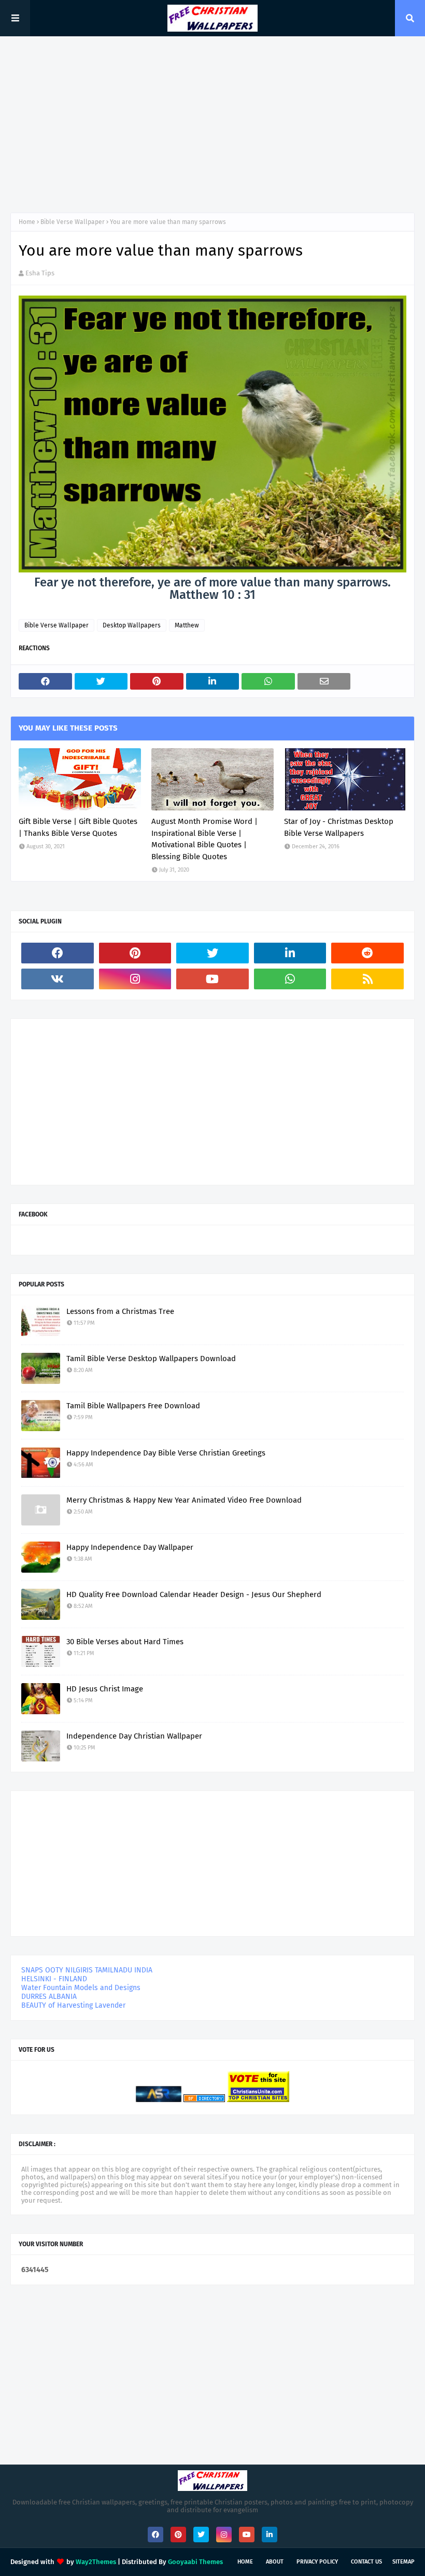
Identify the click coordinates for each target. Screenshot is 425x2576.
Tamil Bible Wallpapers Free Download (133, 1406)
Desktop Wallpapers (132, 625)
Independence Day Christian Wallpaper (134, 1736)
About (275, 2562)
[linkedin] (290, 953)
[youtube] (212, 979)
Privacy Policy (317, 2562)
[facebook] (58, 953)
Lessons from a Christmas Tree (120, 1311)
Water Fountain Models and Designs (81, 1988)
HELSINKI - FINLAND (54, 1979)
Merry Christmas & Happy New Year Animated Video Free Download (184, 1500)
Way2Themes (96, 2562)
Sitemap (403, 2562)
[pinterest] (135, 953)
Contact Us (366, 2562)
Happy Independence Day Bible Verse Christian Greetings (166, 1453)
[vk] (58, 979)
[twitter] (212, 953)
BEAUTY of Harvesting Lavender (73, 2005)
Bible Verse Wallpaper (73, 222)
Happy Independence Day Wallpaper (130, 1547)
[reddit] (367, 953)
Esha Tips (40, 273)
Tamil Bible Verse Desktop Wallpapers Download (151, 1359)
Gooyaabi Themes (195, 2562)
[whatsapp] (290, 979)
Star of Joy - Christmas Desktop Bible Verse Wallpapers (339, 827)
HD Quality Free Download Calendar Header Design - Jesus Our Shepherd (194, 1594)
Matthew (187, 625)
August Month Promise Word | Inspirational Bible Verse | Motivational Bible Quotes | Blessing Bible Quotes (204, 839)
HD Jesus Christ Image (105, 1689)
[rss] (367, 979)
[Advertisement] (212, 124)
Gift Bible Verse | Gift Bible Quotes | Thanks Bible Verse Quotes (78, 827)
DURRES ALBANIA (49, 1997)
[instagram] (135, 979)
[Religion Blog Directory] (204, 2100)
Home (27, 222)
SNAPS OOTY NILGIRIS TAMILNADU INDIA (87, 1970)
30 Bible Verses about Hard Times (125, 1642)
